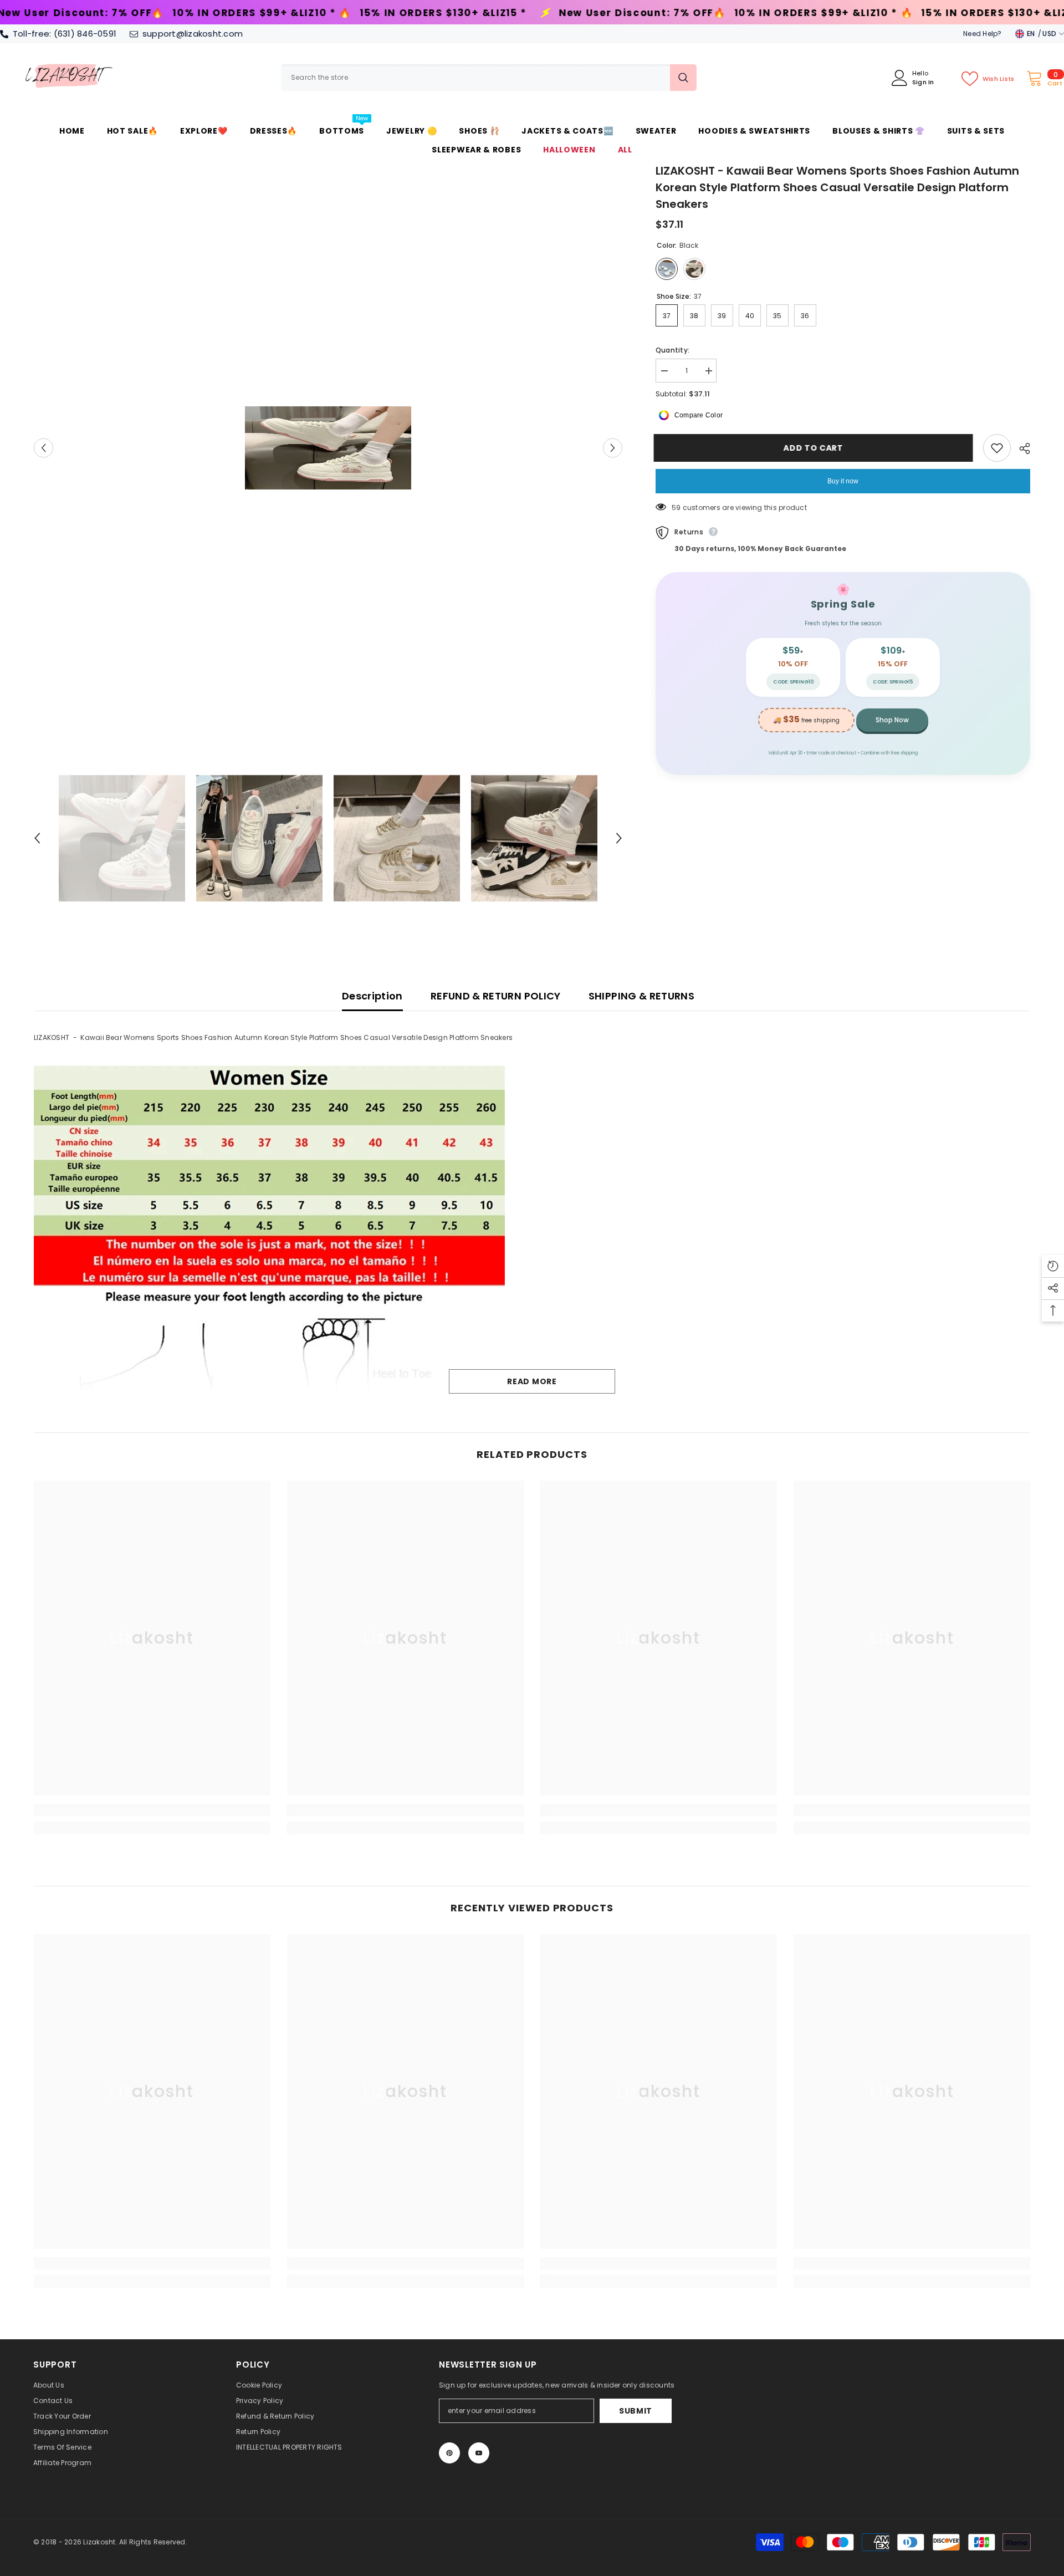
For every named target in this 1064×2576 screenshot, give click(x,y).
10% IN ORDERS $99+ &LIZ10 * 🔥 (582, 13)
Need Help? (982, 34)
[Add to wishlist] (997, 448)
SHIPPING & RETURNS (641, 996)
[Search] (489, 78)
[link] (152, 1810)
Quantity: (672, 350)
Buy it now (843, 481)
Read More (532, 1381)
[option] (328, 448)
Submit (636, 2411)
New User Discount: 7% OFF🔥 (401, 13)
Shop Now (892, 720)
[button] (44, 448)
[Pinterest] (449, 2453)
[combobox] (475, 78)
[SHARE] (1020, 448)
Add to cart (815, 448)
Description (372, 996)
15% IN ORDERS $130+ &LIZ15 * (202, 13)
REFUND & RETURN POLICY (496, 996)
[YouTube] (479, 2453)
